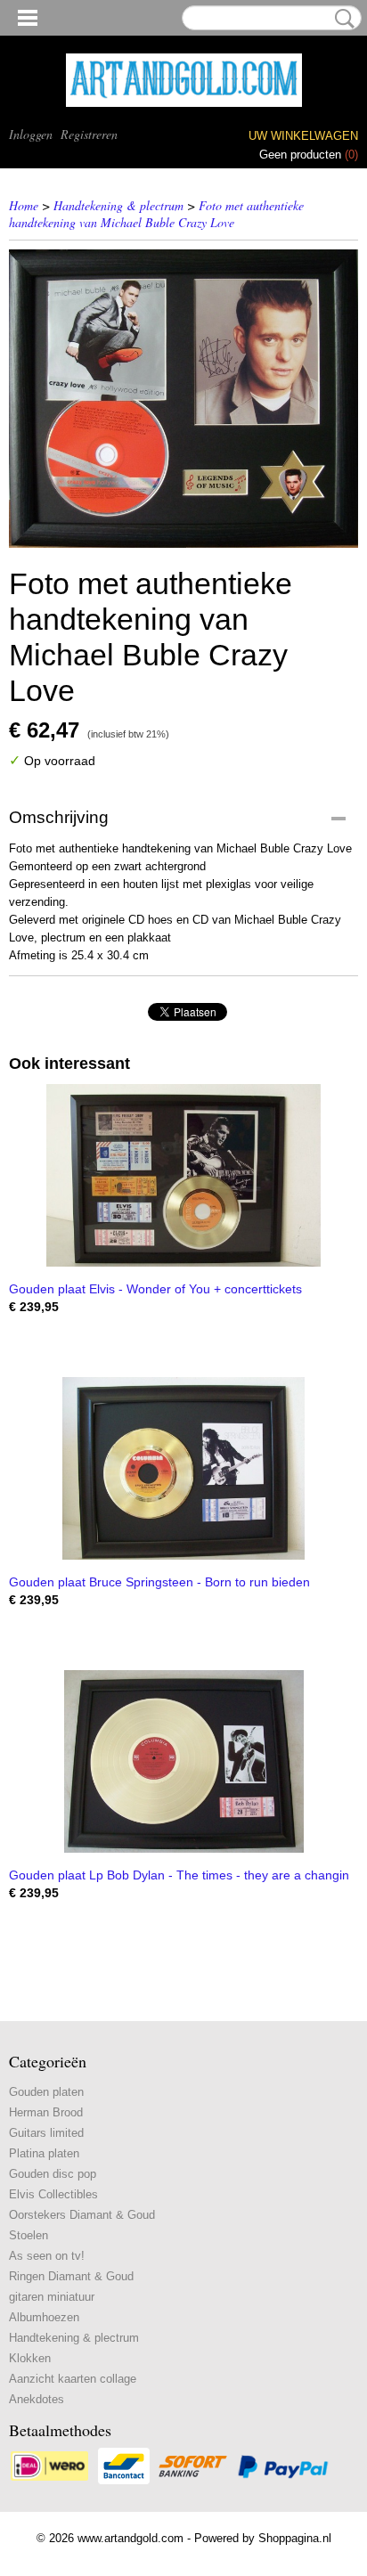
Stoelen (29, 2235)
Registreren (89, 134)
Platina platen (44, 2153)
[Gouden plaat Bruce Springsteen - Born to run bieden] (183, 1468)
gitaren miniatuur (52, 2297)
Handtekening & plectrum (118, 205)
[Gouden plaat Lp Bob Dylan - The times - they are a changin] (183, 1761)
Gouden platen (46, 2092)
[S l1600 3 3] (183, 399)
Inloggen (31, 134)
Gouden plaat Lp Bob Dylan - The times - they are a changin (179, 1875)
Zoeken (341, 19)
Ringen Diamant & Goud (71, 2276)
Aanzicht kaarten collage (73, 2379)
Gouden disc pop (53, 2174)
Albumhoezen (44, 2317)
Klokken (30, 2358)
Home (24, 205)
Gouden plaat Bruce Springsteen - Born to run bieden (159, 1582)
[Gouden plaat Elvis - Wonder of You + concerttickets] (183, 1175)
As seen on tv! (47, 2256)
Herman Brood (46, 2112)
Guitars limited (46, 2133)
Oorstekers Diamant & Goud (82, 2215)
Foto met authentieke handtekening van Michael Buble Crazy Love (156, 214)
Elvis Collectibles (53, 2194)
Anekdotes (37, 2399)
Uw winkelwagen (303, 136)
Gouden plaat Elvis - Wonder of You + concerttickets (155, 1289)
